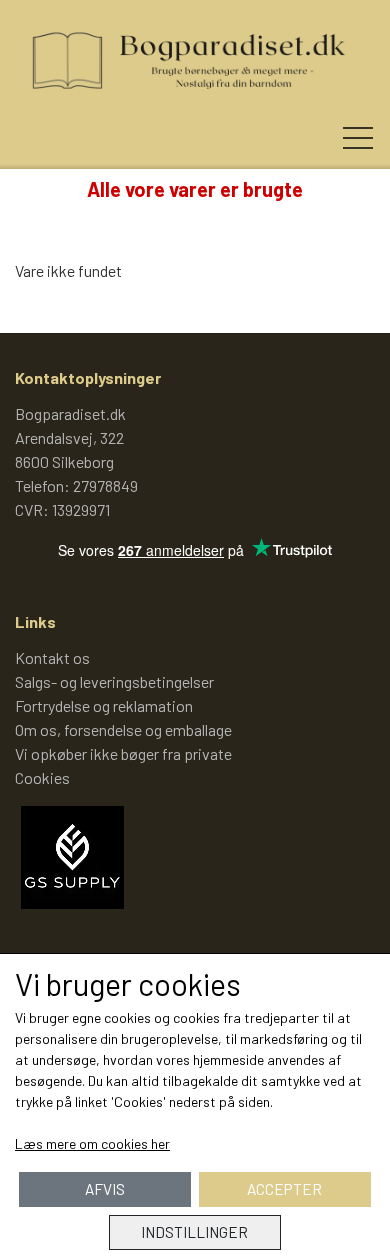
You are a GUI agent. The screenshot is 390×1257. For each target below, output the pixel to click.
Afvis (105, 1189)
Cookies (42, 777)
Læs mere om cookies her (92, 1143)
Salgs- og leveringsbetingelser (114, 681)
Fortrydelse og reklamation (104, 705)
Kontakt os (52, 657)
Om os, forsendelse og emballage (123, 729)
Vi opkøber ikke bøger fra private (123, 753)
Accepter (284, 1189)
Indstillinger (194, 1232)
